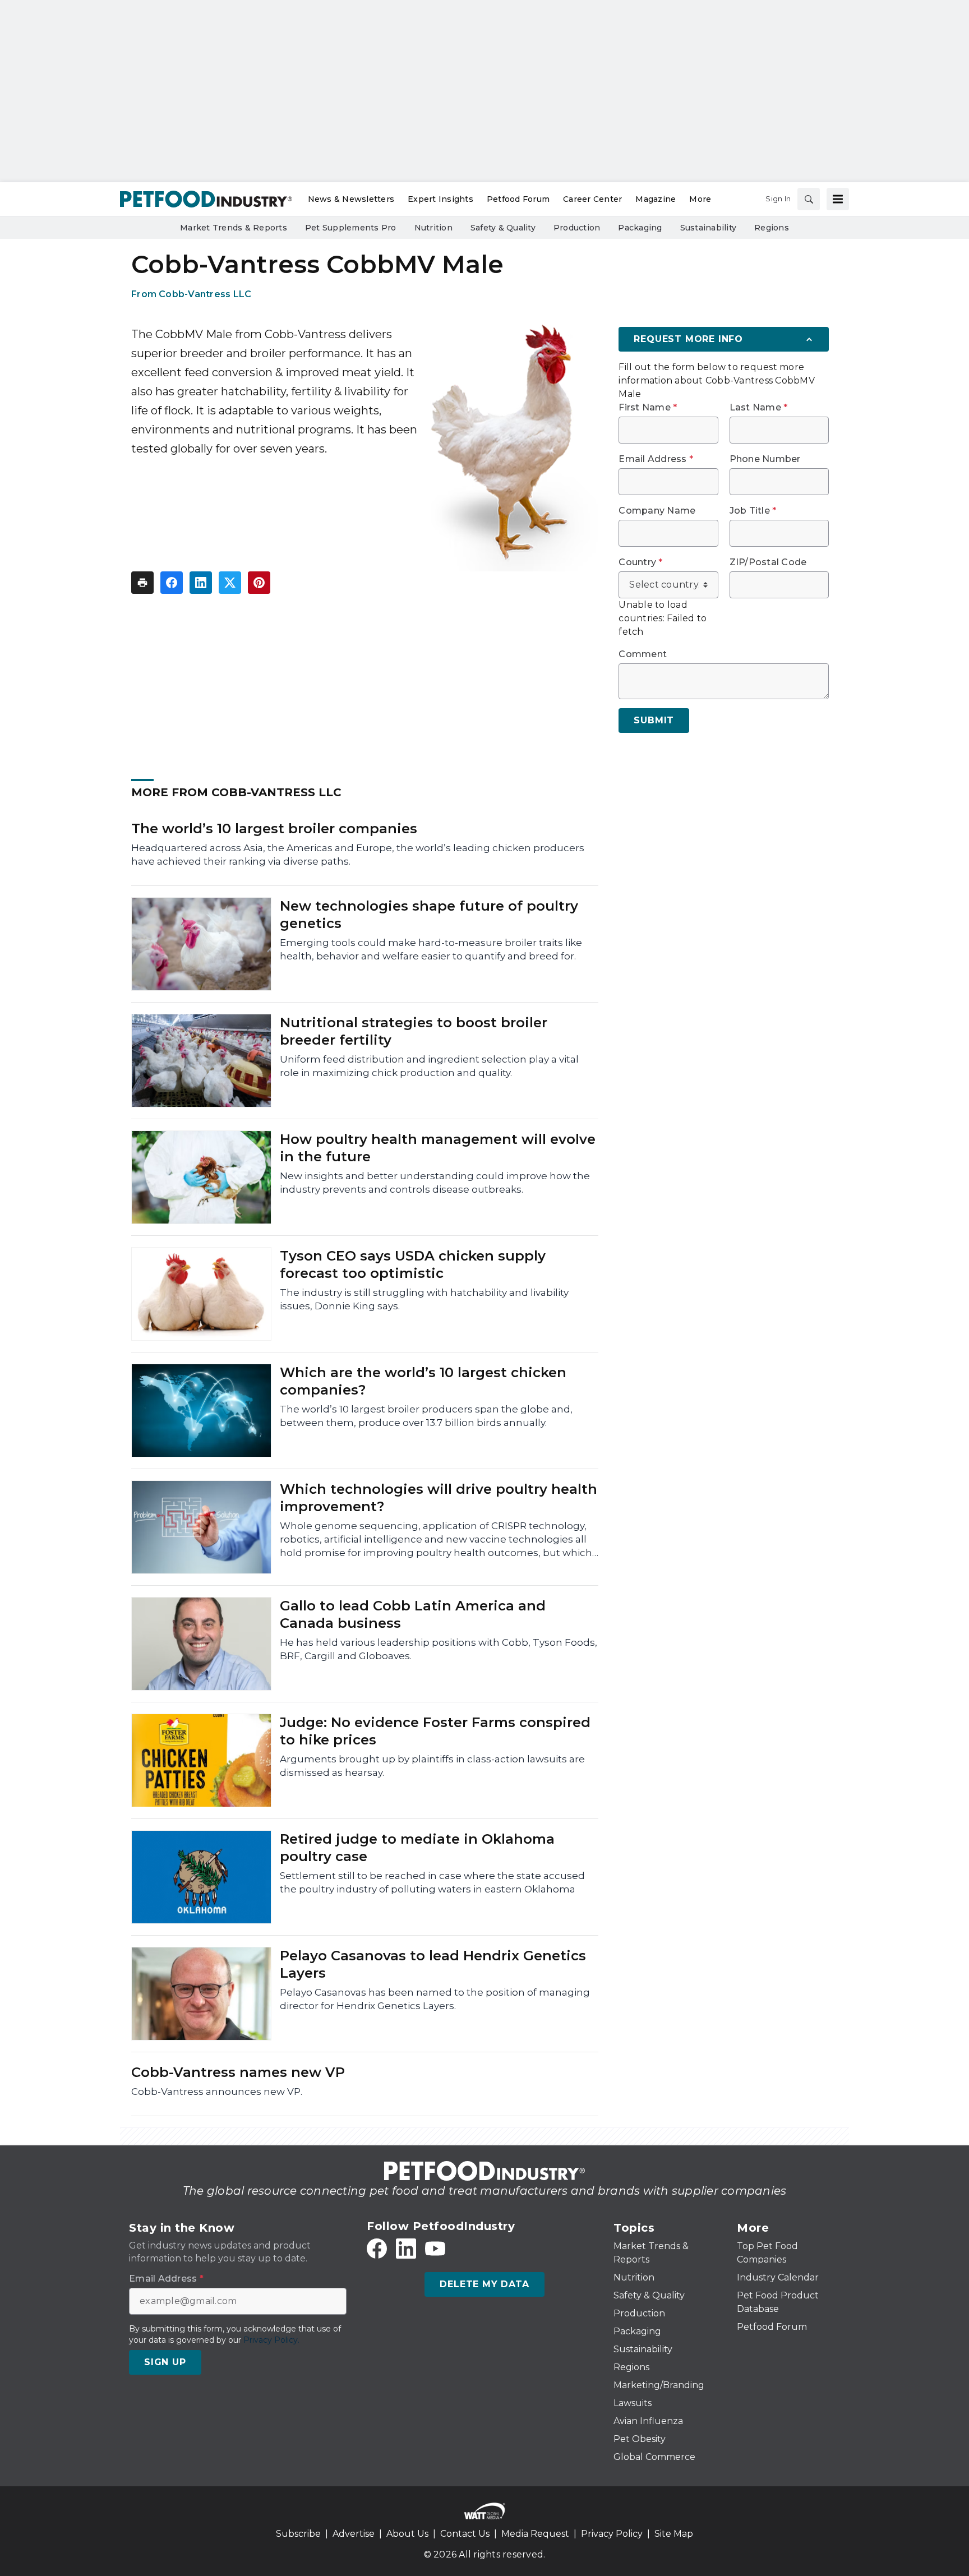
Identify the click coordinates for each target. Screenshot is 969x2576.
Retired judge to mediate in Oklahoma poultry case (417, 1848)
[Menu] (838, 199)
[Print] (142, 583)
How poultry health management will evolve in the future (438, 1148)
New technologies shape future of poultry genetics (429, 915)
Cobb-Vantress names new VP (238, 2072)
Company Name (657, 511)
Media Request (535, 2534)
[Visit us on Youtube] (435, 2249)
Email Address (656, 459)
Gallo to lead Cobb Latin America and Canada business (413, 1614)
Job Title (753, 511)
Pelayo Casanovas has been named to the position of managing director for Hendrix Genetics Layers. (435, 1999)
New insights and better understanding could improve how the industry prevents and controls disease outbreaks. (435, 1183)
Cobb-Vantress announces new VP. (217, 2092)
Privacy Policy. (271, 2340)
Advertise (354, 2534)
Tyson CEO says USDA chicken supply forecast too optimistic (413, 1264)
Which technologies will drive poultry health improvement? (439, 1498)
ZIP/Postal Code (768, 562)
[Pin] (259, 583)
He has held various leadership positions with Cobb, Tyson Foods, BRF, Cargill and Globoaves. (439, 1649)
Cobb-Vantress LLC (205, 294)
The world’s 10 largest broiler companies (274, 828)
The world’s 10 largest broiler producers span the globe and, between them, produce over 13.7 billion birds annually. (426, 1416)
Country (640, 562)
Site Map (674, 2534)
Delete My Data (484, 2284)
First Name (648, 408)
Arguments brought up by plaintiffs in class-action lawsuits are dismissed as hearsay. (432, 1766)
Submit (654, 720)
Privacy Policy (612, 2534)
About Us (407, 2534)
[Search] (809, 199)
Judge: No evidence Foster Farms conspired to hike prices (435, 1731)
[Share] (172, 583)
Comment (643, 654)
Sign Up (165, 2362)
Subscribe (298, 2534)
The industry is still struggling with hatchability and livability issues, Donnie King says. (424, 1299)
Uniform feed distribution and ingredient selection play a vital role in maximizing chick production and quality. (429, 1066)
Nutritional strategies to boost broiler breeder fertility (414, 1031)
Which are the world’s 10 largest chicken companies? (423, 1381)
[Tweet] (230, 583)
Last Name (759, 408)
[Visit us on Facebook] (377, 2249)
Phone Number (765, 459)
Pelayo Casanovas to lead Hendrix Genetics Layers (433, 1964)
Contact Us (465, 2534)
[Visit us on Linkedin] (406, 2249)
